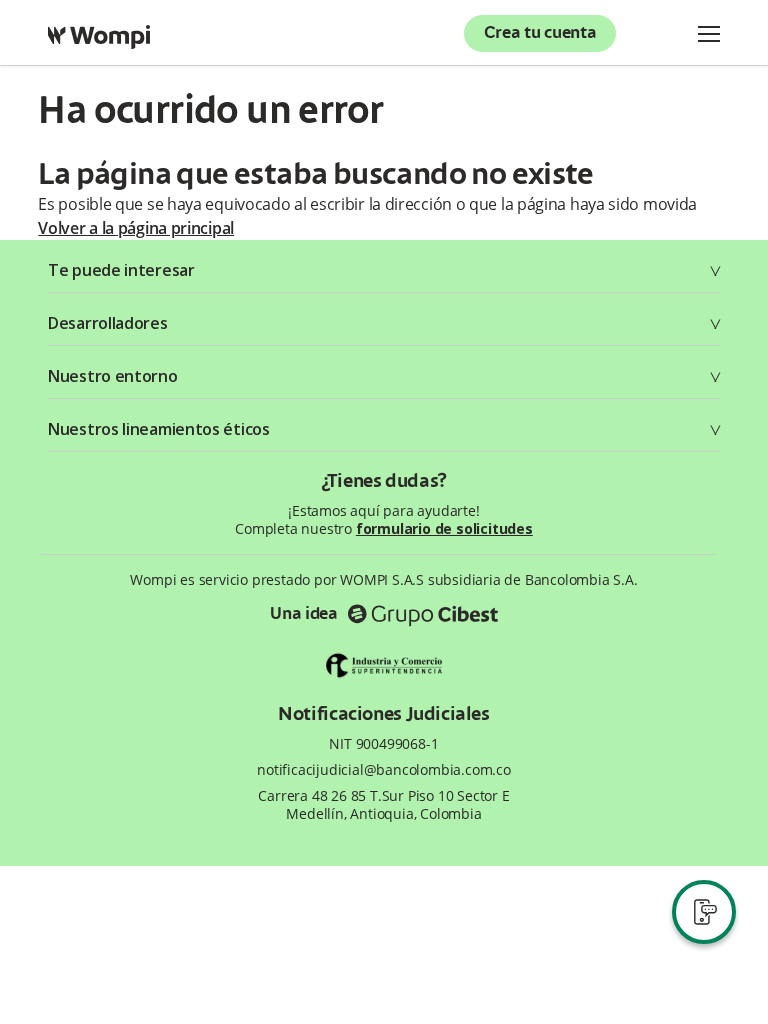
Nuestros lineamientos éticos (159, 429)
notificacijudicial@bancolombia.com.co (384, 770)
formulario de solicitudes (444, 528)
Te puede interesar (121, 270)
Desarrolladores (108, 323)
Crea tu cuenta (540, 34)
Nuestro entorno (113, 376)
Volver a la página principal (136, 228)
